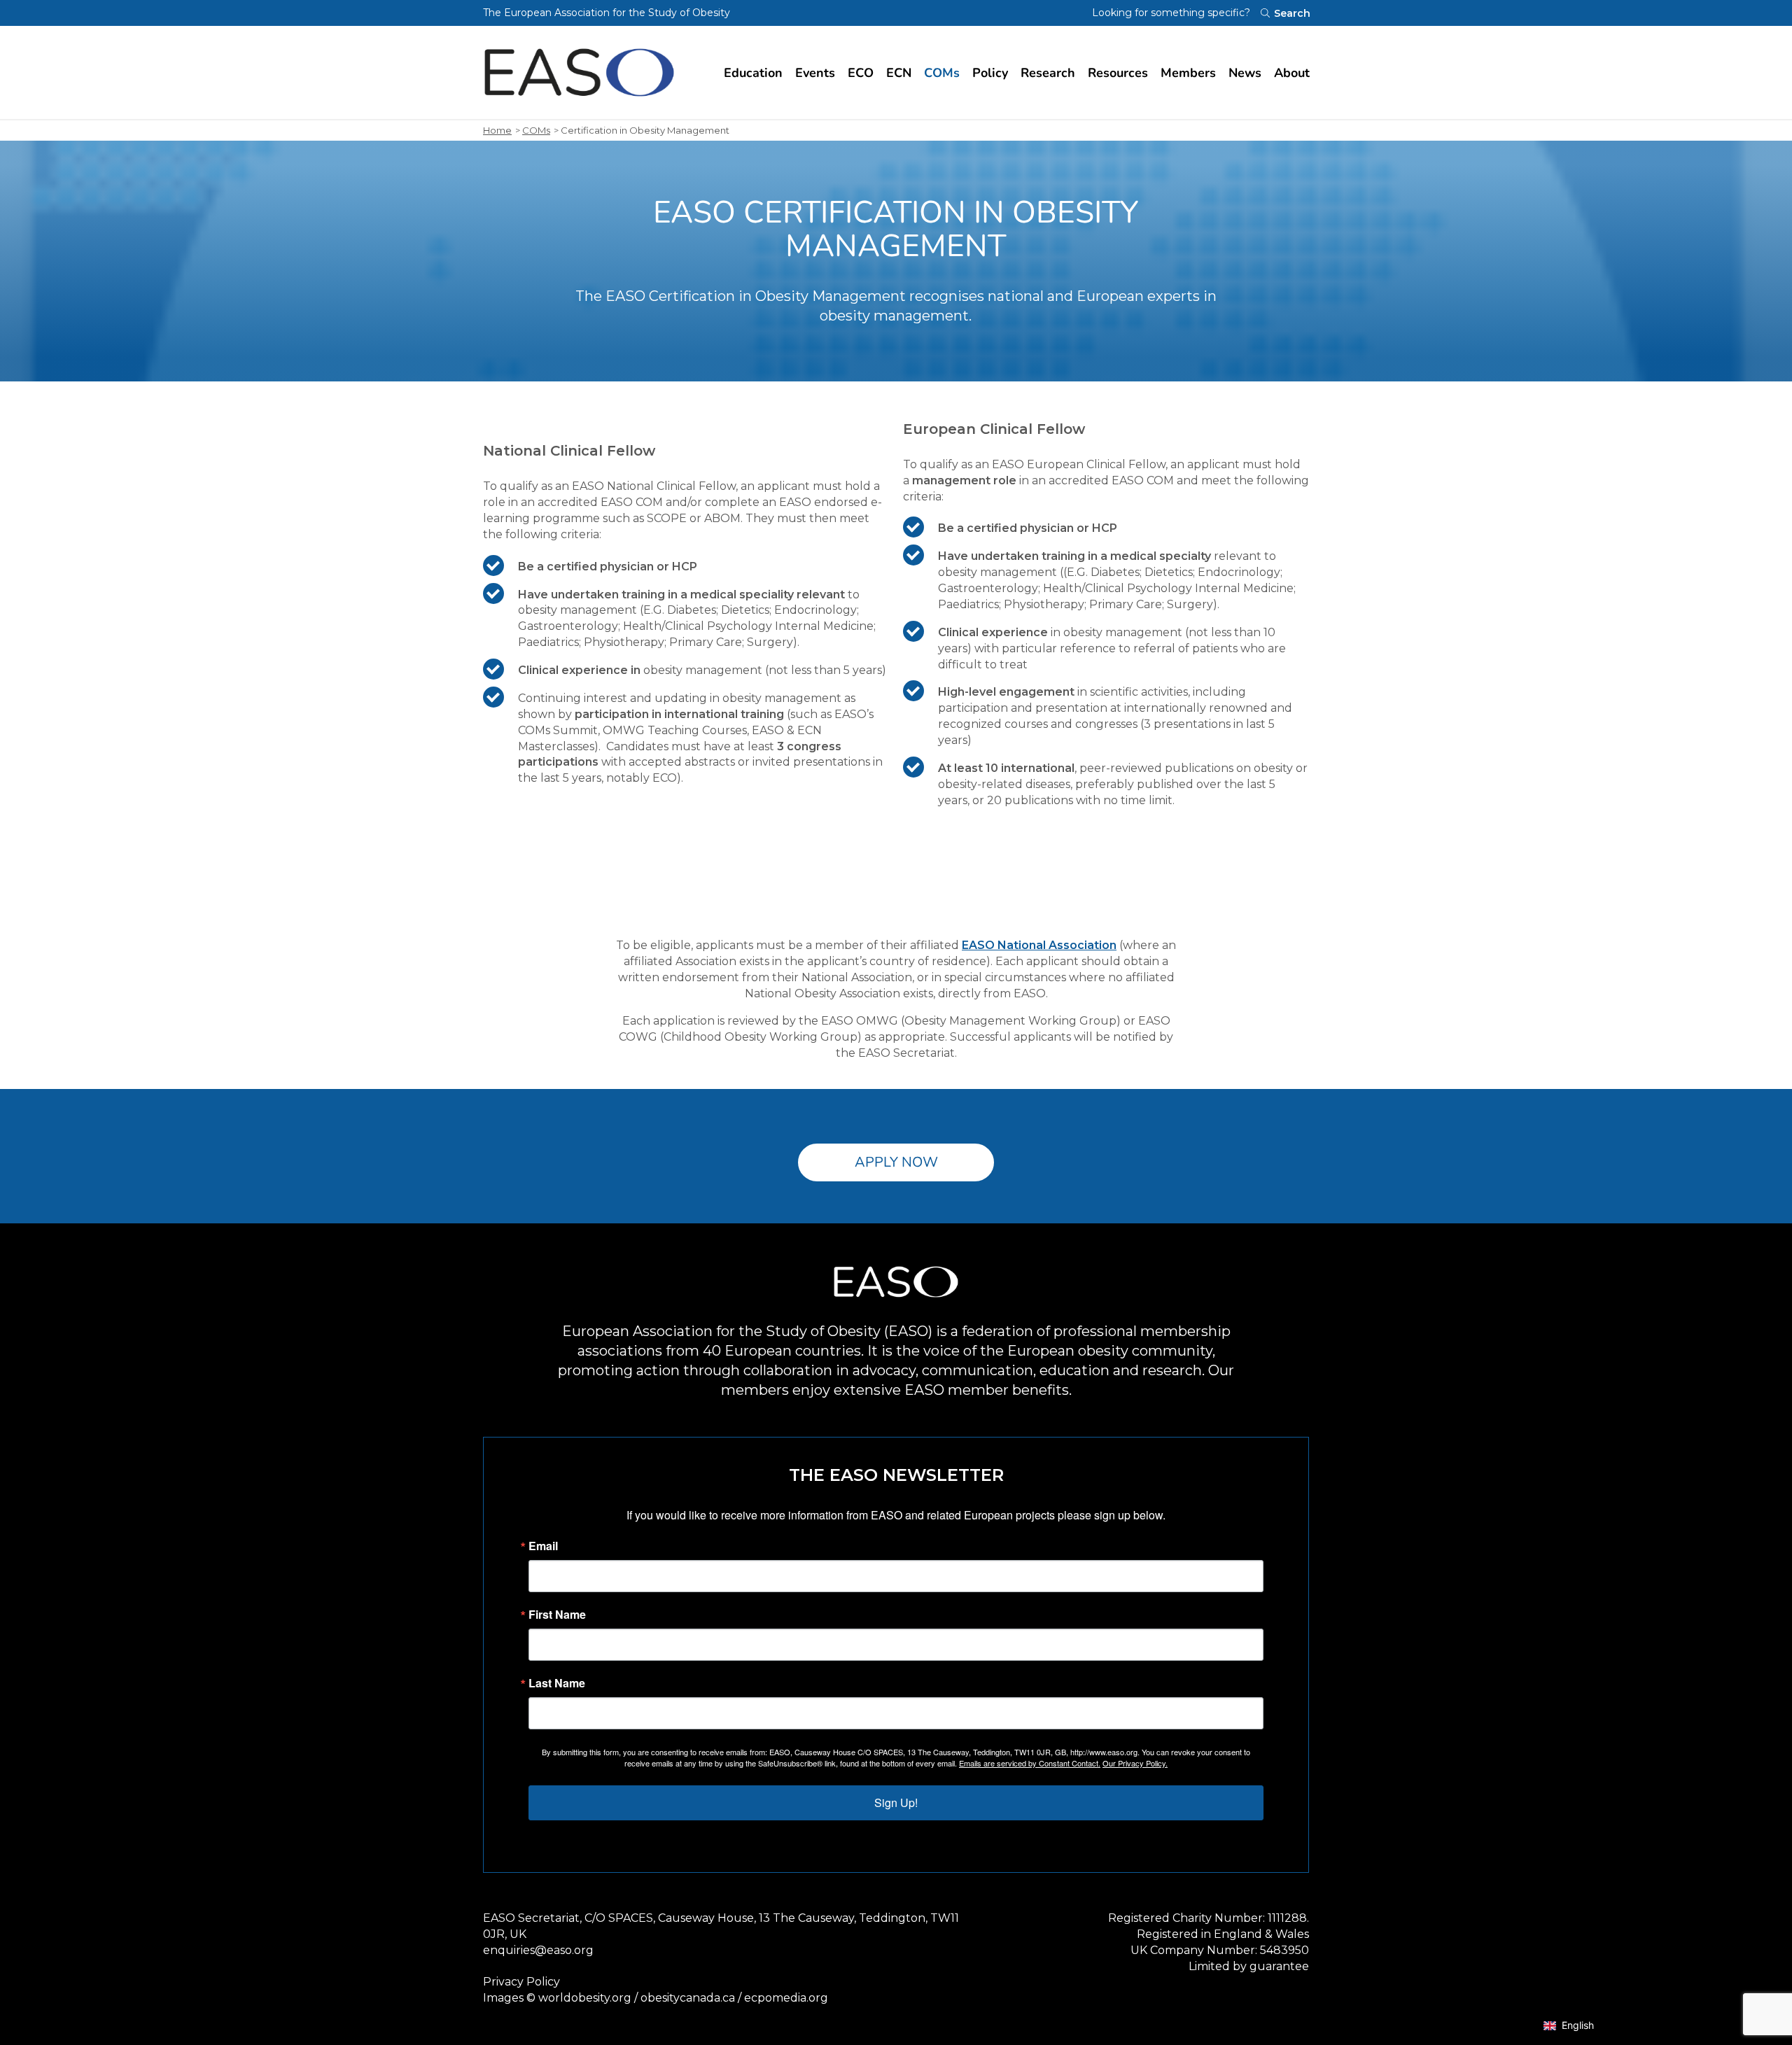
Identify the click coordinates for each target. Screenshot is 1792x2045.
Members (1188, 73)
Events (815, 73)
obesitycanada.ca (688, 1998)
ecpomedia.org (786, 1998)
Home (497, 130)
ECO (861, 73)
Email (543, 1546)
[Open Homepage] (579, 72)
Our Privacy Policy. (1135, 1763)
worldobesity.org (585, 1998)
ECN (899, 73)
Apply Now (896, 1162)
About (1292, 73)
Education (753, 73)
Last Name (557, 1683)
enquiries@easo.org (538, 1950)
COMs (942, 73)
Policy (990, 73)
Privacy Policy (521, 1982)
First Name (557, 1615)
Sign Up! (896, 1802)
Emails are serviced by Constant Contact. (1030, 1763)
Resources (1118, 73)
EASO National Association (1039, 945)
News (1245, 73)
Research (1048, 73)
